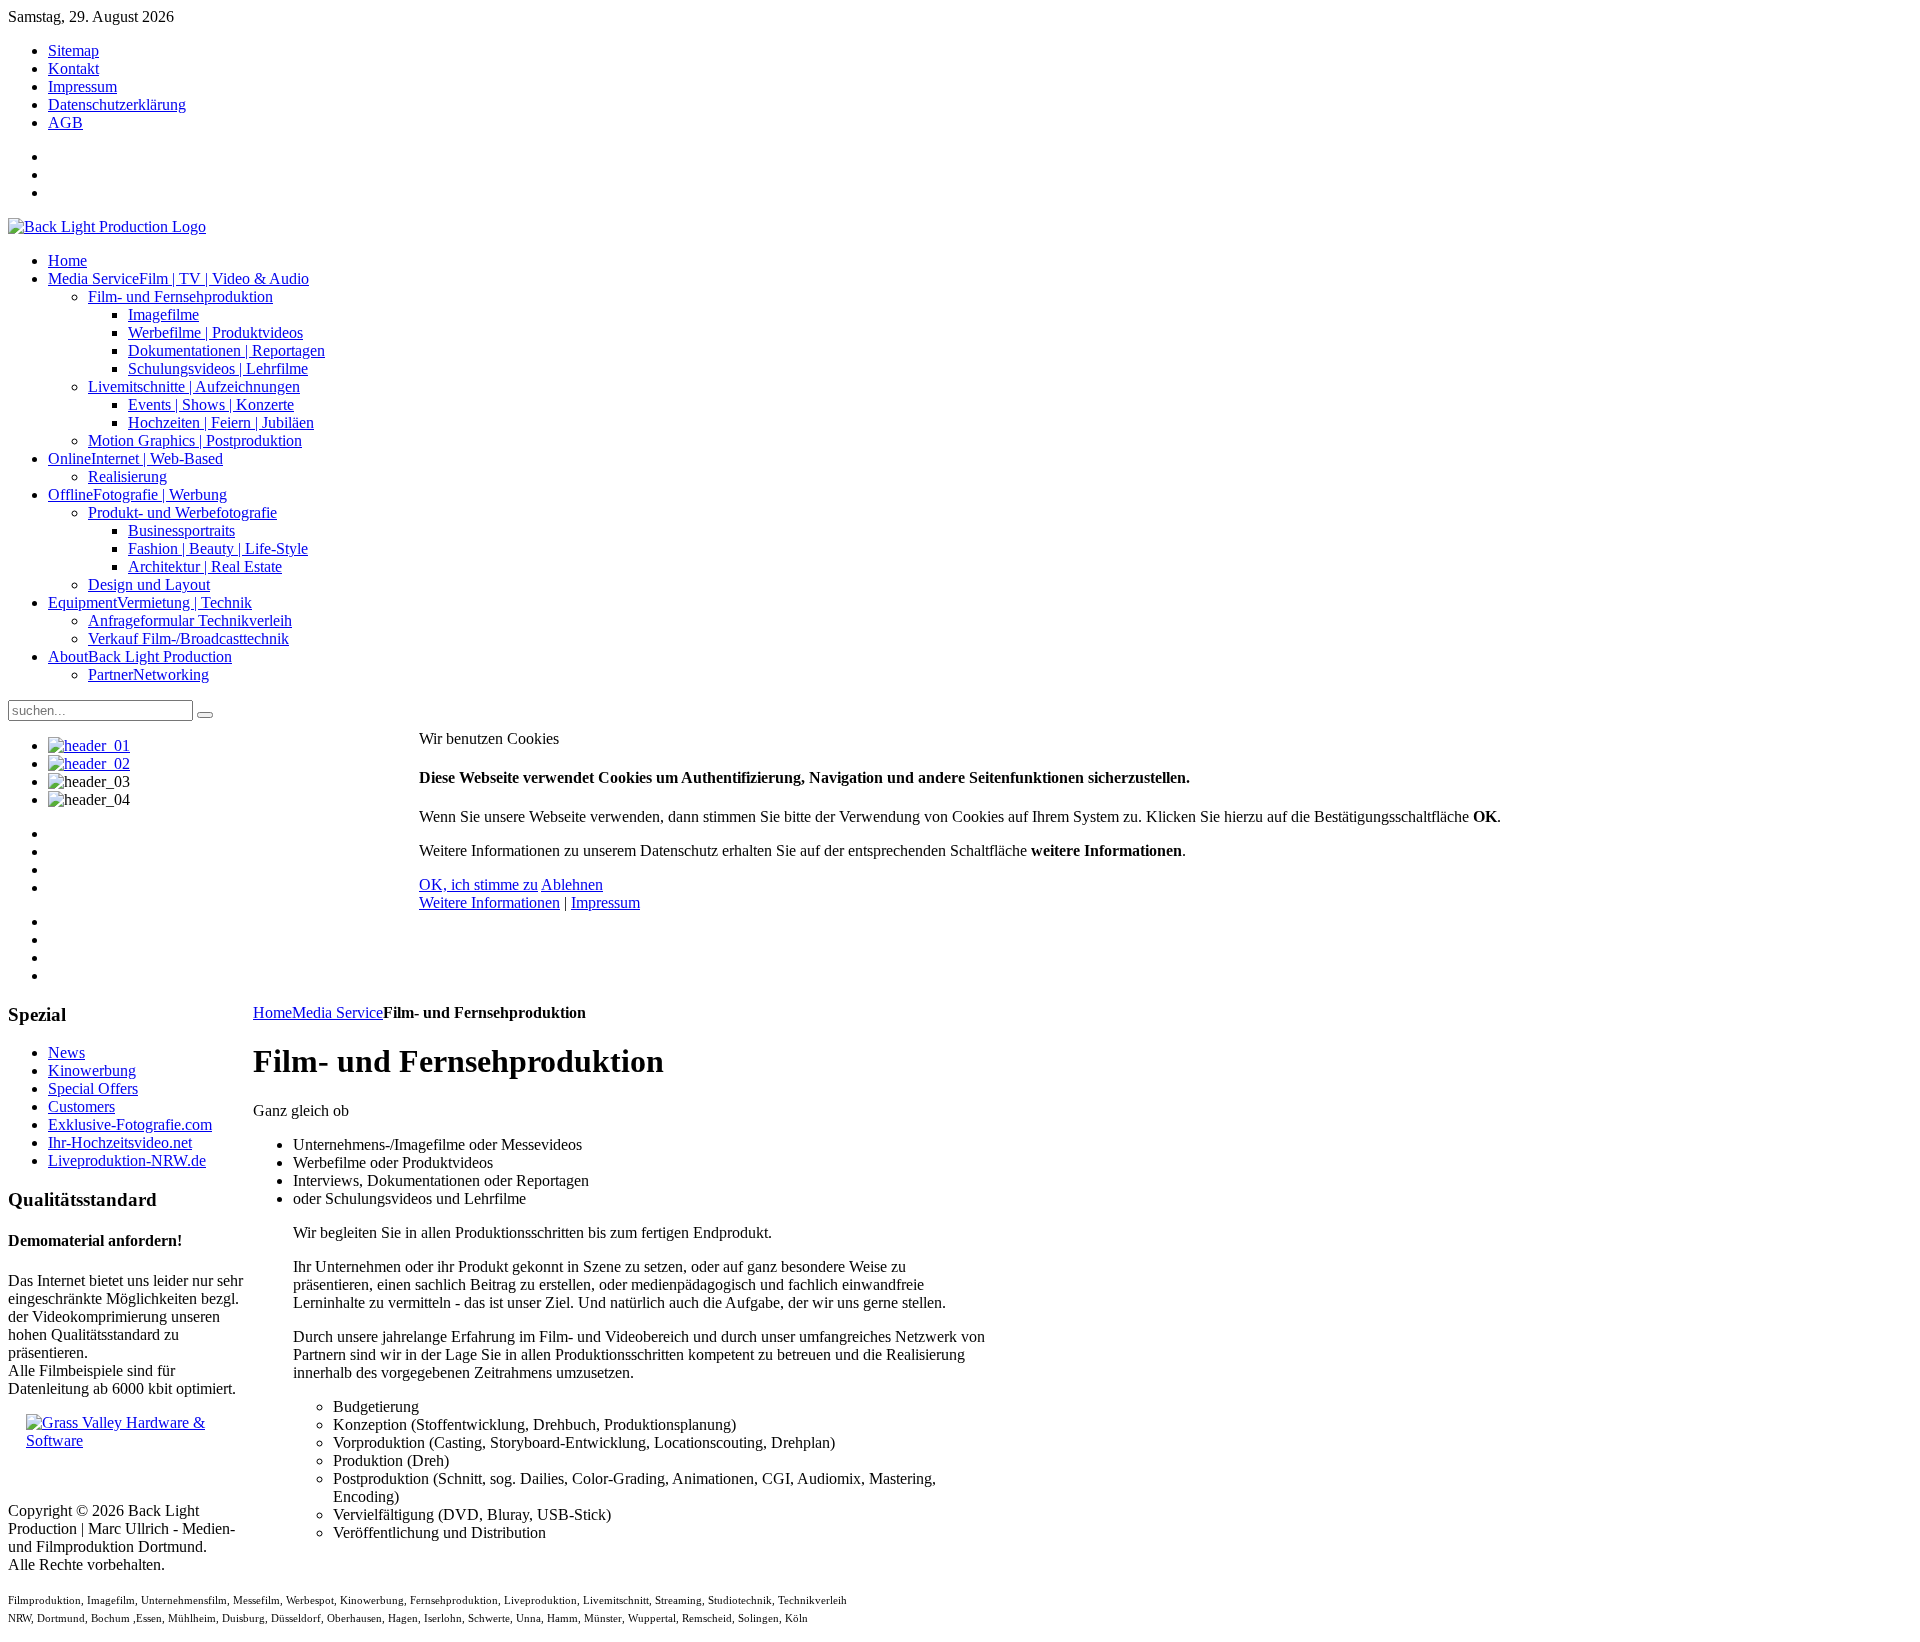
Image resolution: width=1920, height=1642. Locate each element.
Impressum (605, 902)
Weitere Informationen (489, 902)
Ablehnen (572, 884)
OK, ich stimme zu (478, 884)
